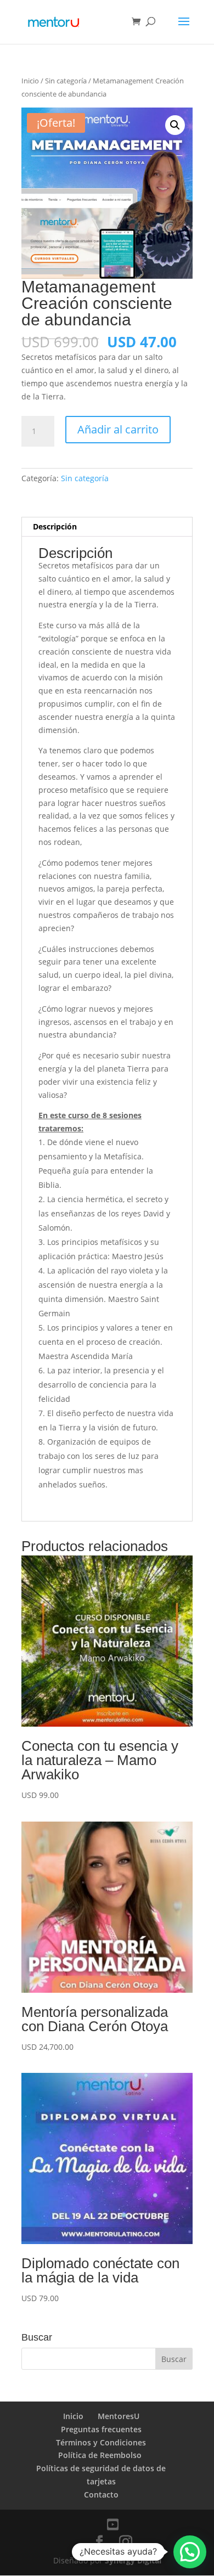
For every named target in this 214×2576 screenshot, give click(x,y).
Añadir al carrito (118, 429)
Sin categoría (66, 81)
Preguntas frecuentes (101, 2429)
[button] (175, 125)
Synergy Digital (133, 2560)
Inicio (30, 81)
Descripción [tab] (55, 526)
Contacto (101, 2495)
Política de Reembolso (101, 2455)
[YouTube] (113, 2524)
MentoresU (119, 2416)
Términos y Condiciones (101, 2442)
